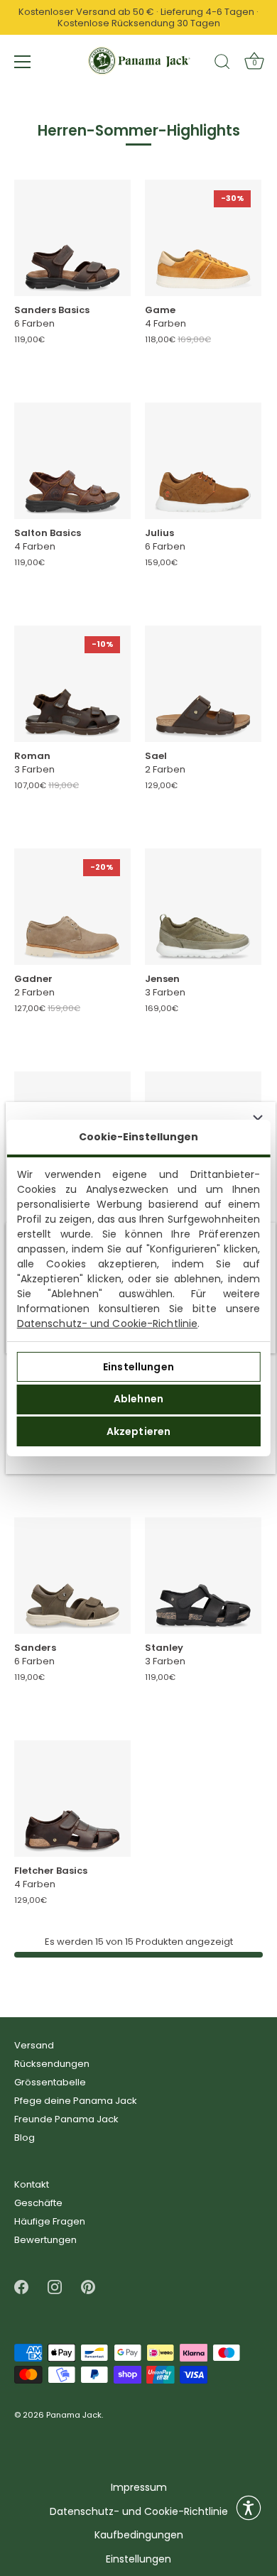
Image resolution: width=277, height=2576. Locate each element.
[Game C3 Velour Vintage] (203, 238)
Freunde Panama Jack (66, 2119)
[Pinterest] (88, 2287)
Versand (34, 2045)
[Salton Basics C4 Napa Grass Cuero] (72, 461)
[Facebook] (21, 2287)
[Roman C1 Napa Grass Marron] (72, 684)
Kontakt (32, 2184)
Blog (25, 2138)
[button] (249, 2508)
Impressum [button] (139, 2488)
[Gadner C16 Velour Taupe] (72, 907)
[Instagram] (55, 2287)
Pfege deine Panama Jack (76, 2101)
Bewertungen (45, 2240)
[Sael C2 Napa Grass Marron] (203, 684)
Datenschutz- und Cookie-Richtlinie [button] (139, 2512)
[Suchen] (222, 64)
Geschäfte (38, 2203)
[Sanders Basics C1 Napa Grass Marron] (72, 238)
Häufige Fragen (50, 2221)
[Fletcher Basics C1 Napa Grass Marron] (72, 1799)
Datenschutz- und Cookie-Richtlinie (107, 1324)
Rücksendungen (52, 2064)
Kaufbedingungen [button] (139, 2535)
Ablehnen (138, 1399)
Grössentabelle (50, 2082)
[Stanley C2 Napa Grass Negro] (203, 1576)
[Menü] (23, 62)
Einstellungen (138, 1367)
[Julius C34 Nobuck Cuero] (203, 461)
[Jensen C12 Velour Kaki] (203, 907)
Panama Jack (74, 2416)
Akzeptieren (139, 1431)
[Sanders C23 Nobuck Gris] (72, 1576)
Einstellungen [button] (138, 2559)
